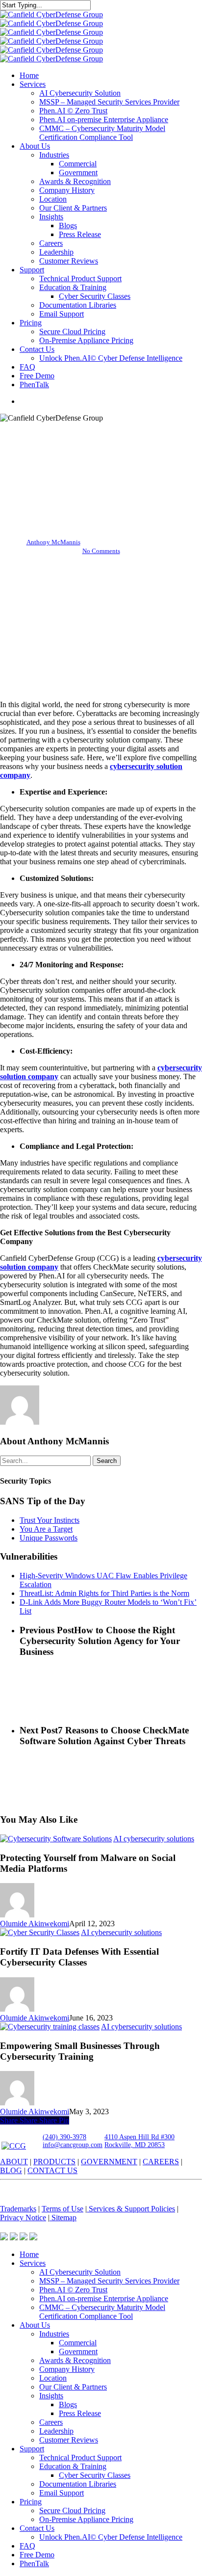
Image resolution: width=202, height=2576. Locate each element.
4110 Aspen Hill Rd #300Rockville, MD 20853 (139, 2141)
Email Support (62, 2493)
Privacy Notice (23, 2217)
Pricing (31, 2502)
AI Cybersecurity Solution (80, 2272)
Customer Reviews (69, 2440)
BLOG (11, 2170)
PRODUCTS (54, 2162)
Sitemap (63, 2217)
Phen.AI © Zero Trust (73, 2290)
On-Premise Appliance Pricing (86, 2519)
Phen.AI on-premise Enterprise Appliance (104, 2298)
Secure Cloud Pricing (72, 2510)
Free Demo (37, 2555)
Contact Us (37, 2528)
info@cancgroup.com (73, 2145)
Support (32, 2449)
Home (29, 2254)
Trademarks (18, 2209)
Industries (54, 2334)
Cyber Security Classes (95, 2475)
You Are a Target (46, 1529)
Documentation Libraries (78, 2484)
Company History (67, 2369)
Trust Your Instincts (50, 1520)
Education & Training (73, 2466)
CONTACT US (52, 2170)
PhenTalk (34, 2563)
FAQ (27, 2546)
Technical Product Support (80, 2457)
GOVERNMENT (109, 2162)
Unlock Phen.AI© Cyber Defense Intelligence (111, 2537)
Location (53, 2378)
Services (33, 2263)
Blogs (68, 2404)
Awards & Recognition (75, 2360)
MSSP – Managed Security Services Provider (109, 2281)
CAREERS (161, 2162)
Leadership (56, 2431)
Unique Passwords (49, 1538)
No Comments (101, 551)
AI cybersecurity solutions (154, 1839)
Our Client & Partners (73, 2387)
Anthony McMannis (53, 542)
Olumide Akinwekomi (35, 1924)
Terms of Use (63, 2209)
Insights (51, 2396)
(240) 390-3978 (64, 2137)
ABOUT (14, 2162)
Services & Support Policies (131, 2209)
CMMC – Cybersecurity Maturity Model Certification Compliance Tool (102, 2312)
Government (78, 2351)
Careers (51, 2422)
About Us (35, 2325)
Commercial (78, 2343)
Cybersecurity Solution (101, 455)
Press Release (80, 2413)
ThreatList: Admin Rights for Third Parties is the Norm (104, 1593)
